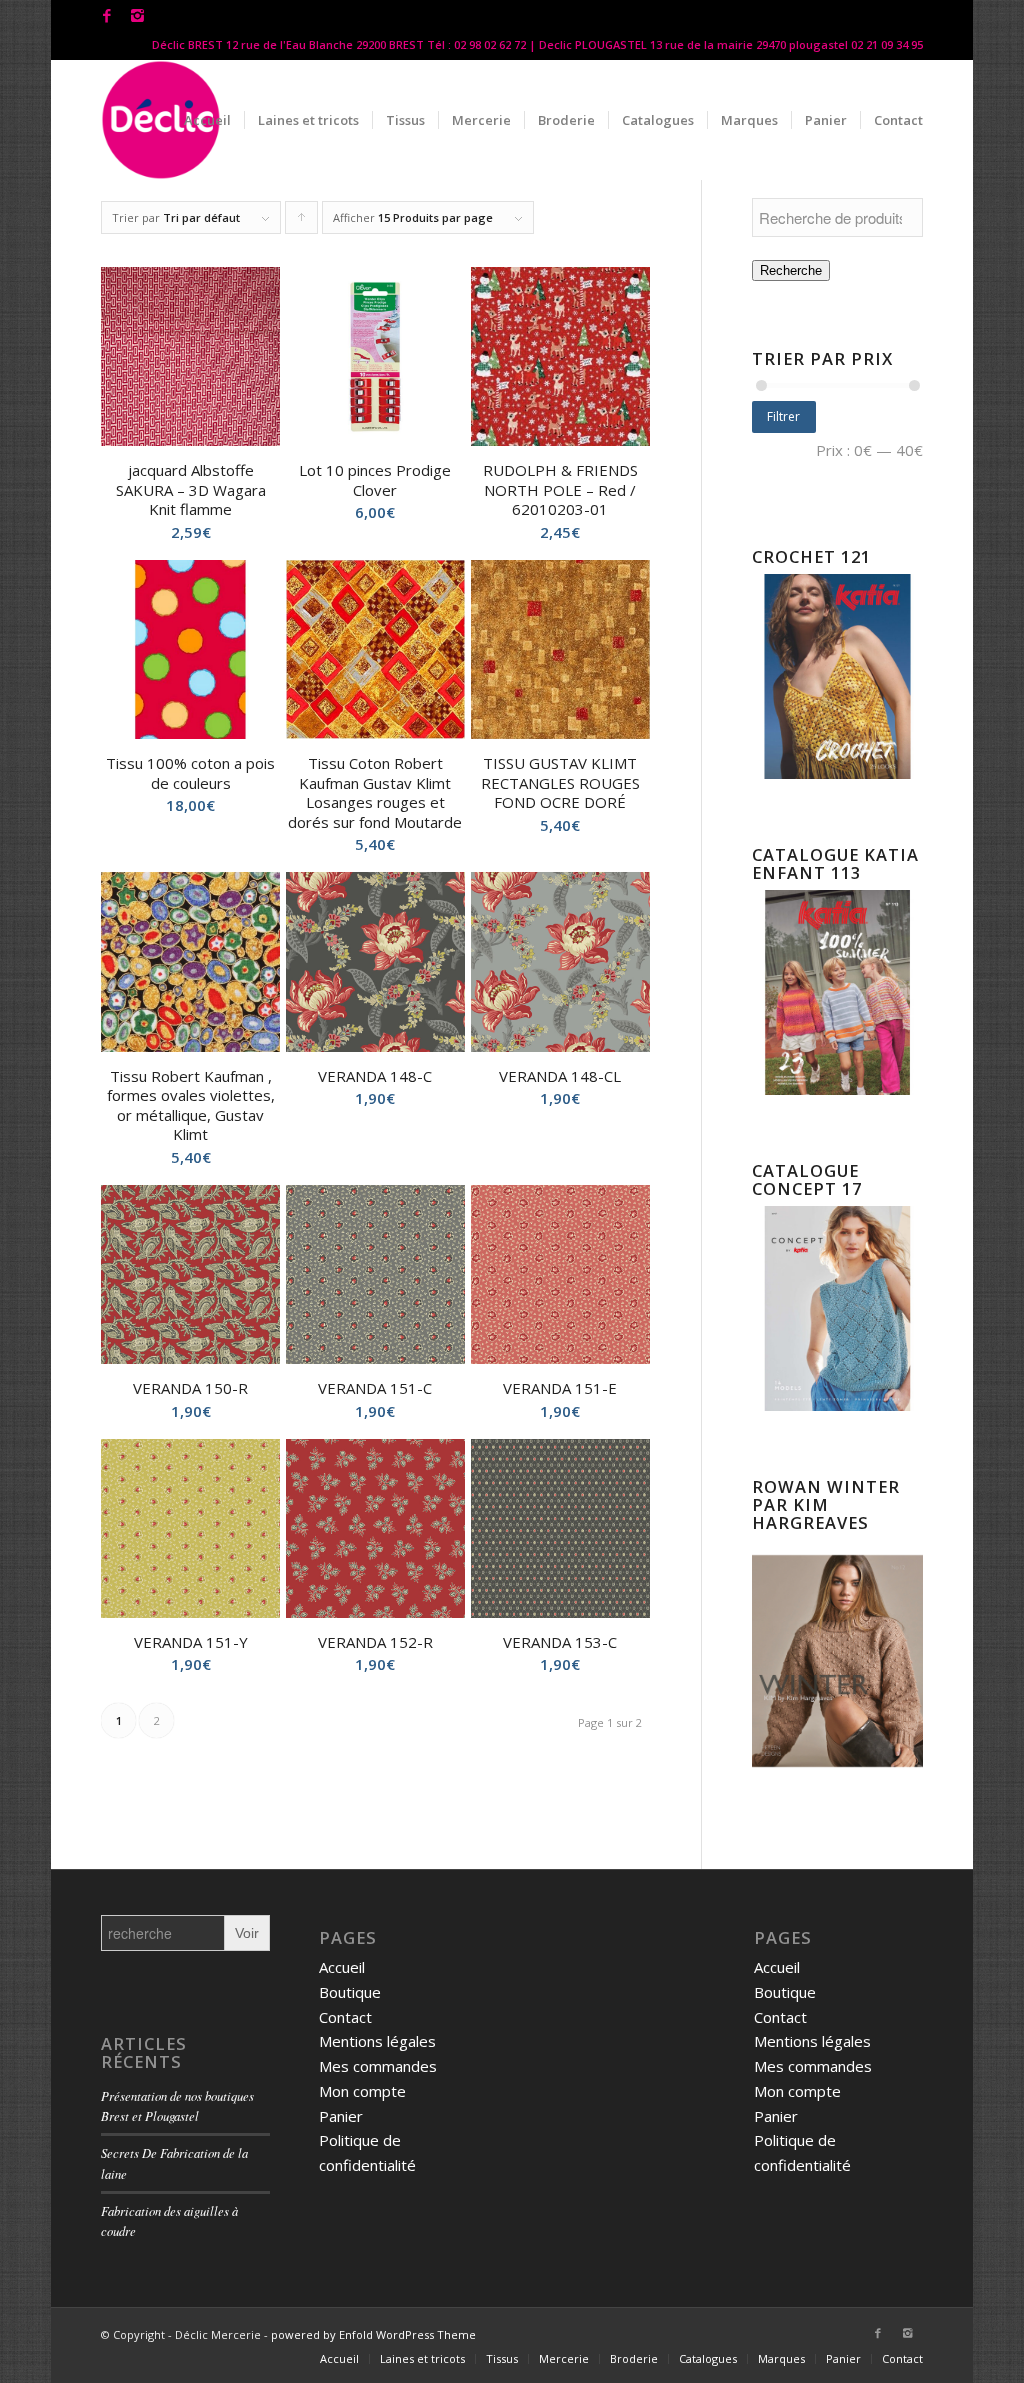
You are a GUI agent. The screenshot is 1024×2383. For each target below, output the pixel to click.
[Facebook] (106, 15)
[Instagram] (137, 15)
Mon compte (362, 2091)
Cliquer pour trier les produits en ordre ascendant (302, 222)
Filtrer (783, 416)
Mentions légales (377, 2041)
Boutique (350, 1992)
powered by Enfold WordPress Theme (373, 2334)
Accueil (342, 1967)
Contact (345, 2017)
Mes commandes (378, 2066)
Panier (341, 2116)
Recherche (791, 270)
